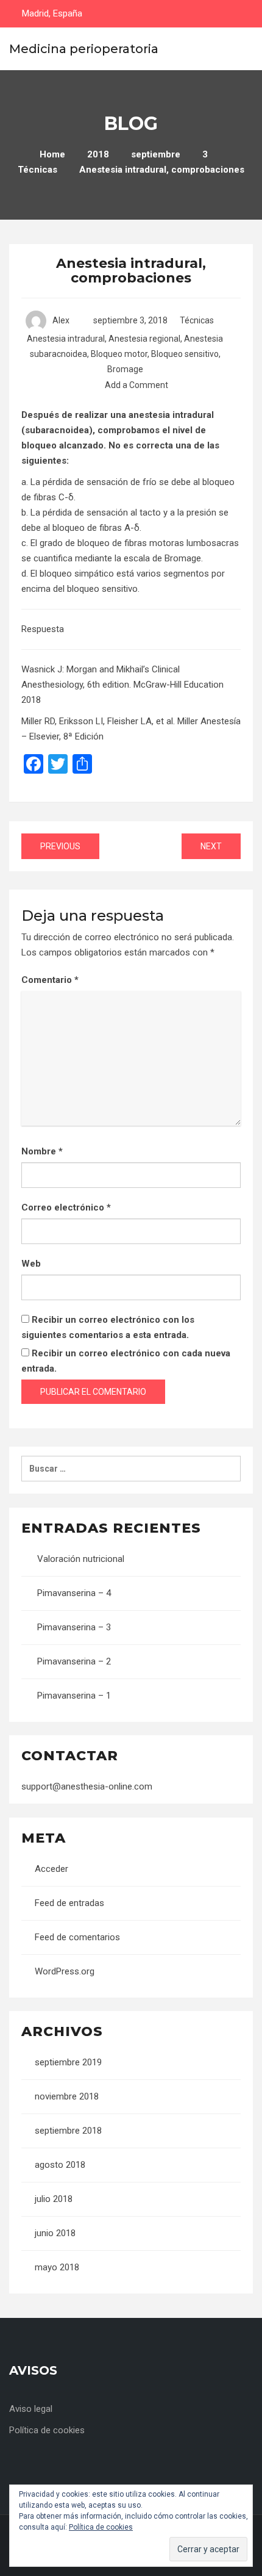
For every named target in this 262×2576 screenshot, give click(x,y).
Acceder (51, 1869)
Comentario (50, 980)
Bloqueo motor (119, 354)
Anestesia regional (144, 339)
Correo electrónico (66, 1207)
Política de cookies (47, 2430)
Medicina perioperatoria (84, 49)
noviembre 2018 (67, 2096)
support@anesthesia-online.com (87, 1786)
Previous (60, 846)
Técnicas (197, 320)
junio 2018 (55, 2233)
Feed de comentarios (77, 1937)
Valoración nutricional (81, 1559)
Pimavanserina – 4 (74, 1593)
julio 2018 (54, 2199)
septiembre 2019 (68, 2062)
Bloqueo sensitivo (185, 354)
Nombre (42, 1151)
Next (211, 846)
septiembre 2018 (68, 2131)
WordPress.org (65, 1971)
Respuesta (43, 629)
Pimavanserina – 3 (74, 1627)
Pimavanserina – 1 (74, 1696)
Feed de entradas (69, 1903)
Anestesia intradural (66, 339)
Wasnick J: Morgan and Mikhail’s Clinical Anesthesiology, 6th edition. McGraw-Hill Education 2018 (122, 685)
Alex (61, 320)
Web (31, 1264)
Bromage (125, 369)
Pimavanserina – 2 (74, 1661)
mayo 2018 (57, 2267)
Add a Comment (136, 385)
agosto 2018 (60, 2165)
